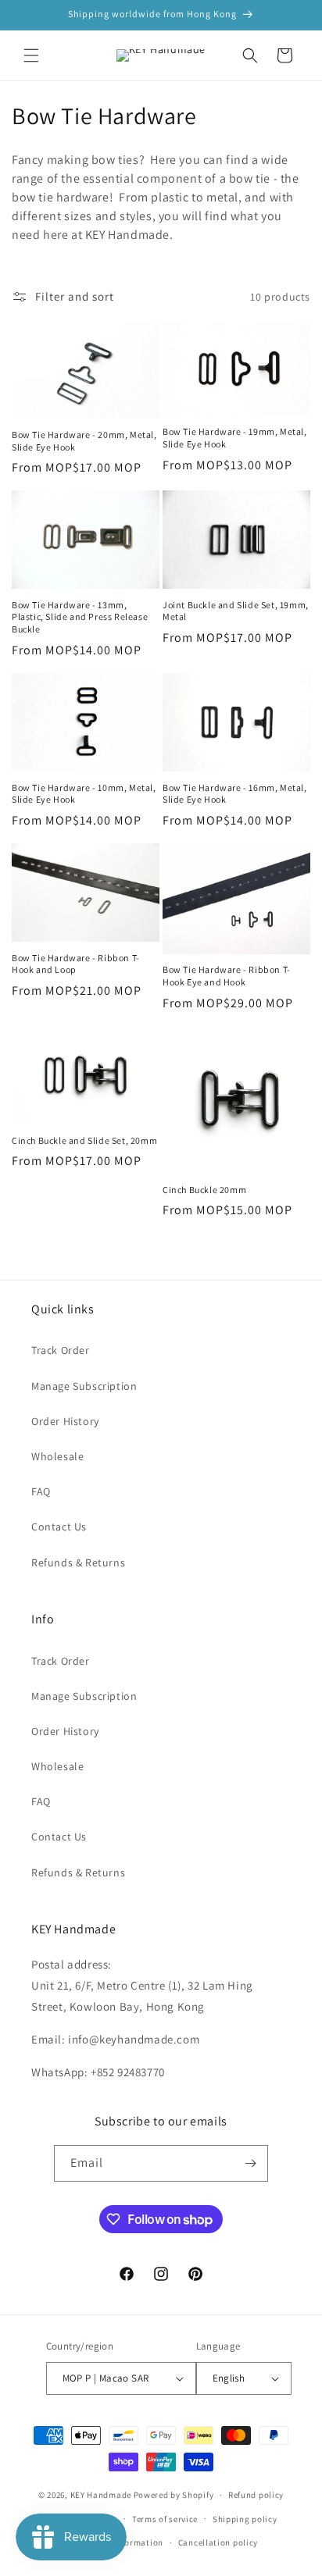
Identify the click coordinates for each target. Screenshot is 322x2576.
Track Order (61, 1350)
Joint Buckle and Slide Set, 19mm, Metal (236, 611)
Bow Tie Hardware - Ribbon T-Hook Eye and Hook (227, 976)
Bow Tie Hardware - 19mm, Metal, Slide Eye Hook (235, 438)
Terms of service (165, 2519)
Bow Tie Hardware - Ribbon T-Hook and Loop (76, 964)
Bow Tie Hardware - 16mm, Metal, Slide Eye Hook (235, 794)
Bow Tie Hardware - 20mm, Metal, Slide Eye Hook (84, 441)
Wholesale (57, 1456)
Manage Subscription (84, 1386)
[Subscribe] (250, 2163)
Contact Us (59, 1527)
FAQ (41, 1491)
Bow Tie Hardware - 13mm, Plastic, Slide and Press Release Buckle (80, 617)
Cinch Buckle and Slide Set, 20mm (84, 1140)
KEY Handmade (101, 2495)
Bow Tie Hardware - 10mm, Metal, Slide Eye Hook (84, 794)
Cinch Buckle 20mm (204, 1190)
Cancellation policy (218, 2542)
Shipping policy (245, 2519)
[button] (31, 55)
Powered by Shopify (174, 2495)
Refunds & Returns (78, 1562)
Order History (65, 1421)
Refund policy (256, 2495)
